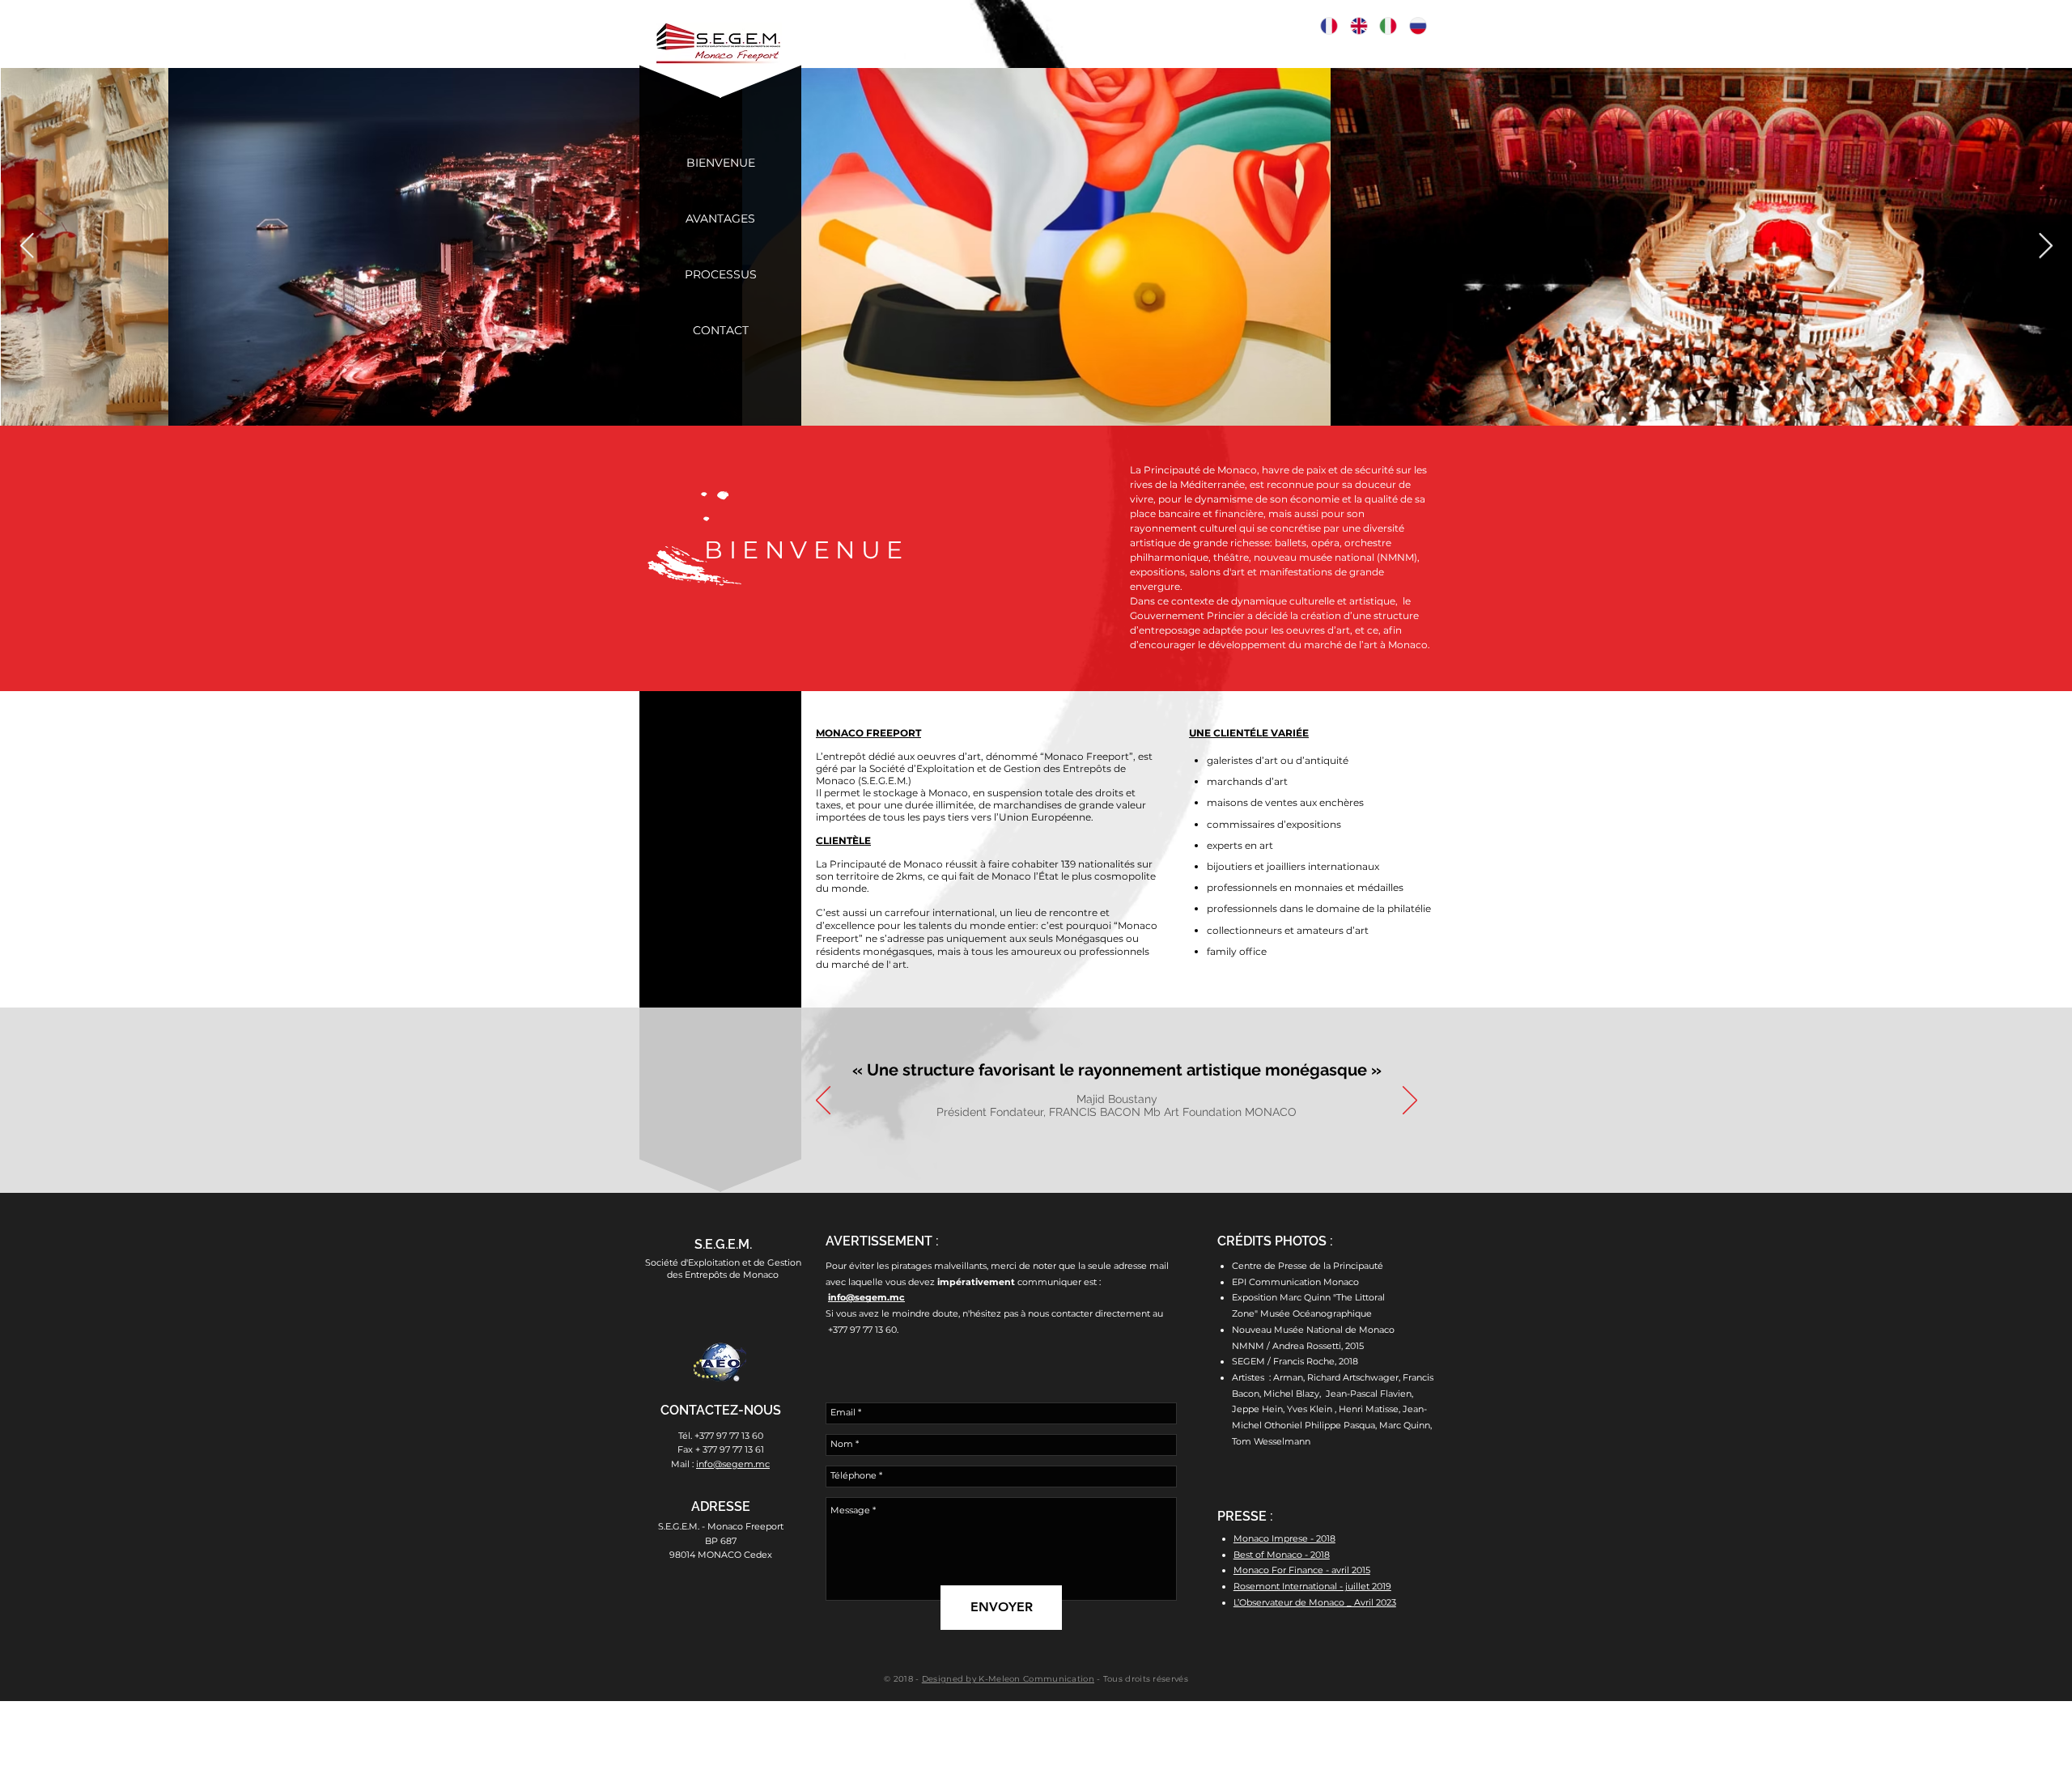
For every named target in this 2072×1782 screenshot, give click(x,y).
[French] (1329, 26)
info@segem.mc (866, 1297)
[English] (1359, 26)
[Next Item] (2045, 246)
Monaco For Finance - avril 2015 (1302, 1570)
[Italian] (1388, 26)
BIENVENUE (807, 550)
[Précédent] (823, 1101)
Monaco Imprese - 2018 (1284, 1538)
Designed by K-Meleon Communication (1008, 1679)
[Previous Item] (27, 246)
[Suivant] (1410, 1101)
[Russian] (1418, 26)
